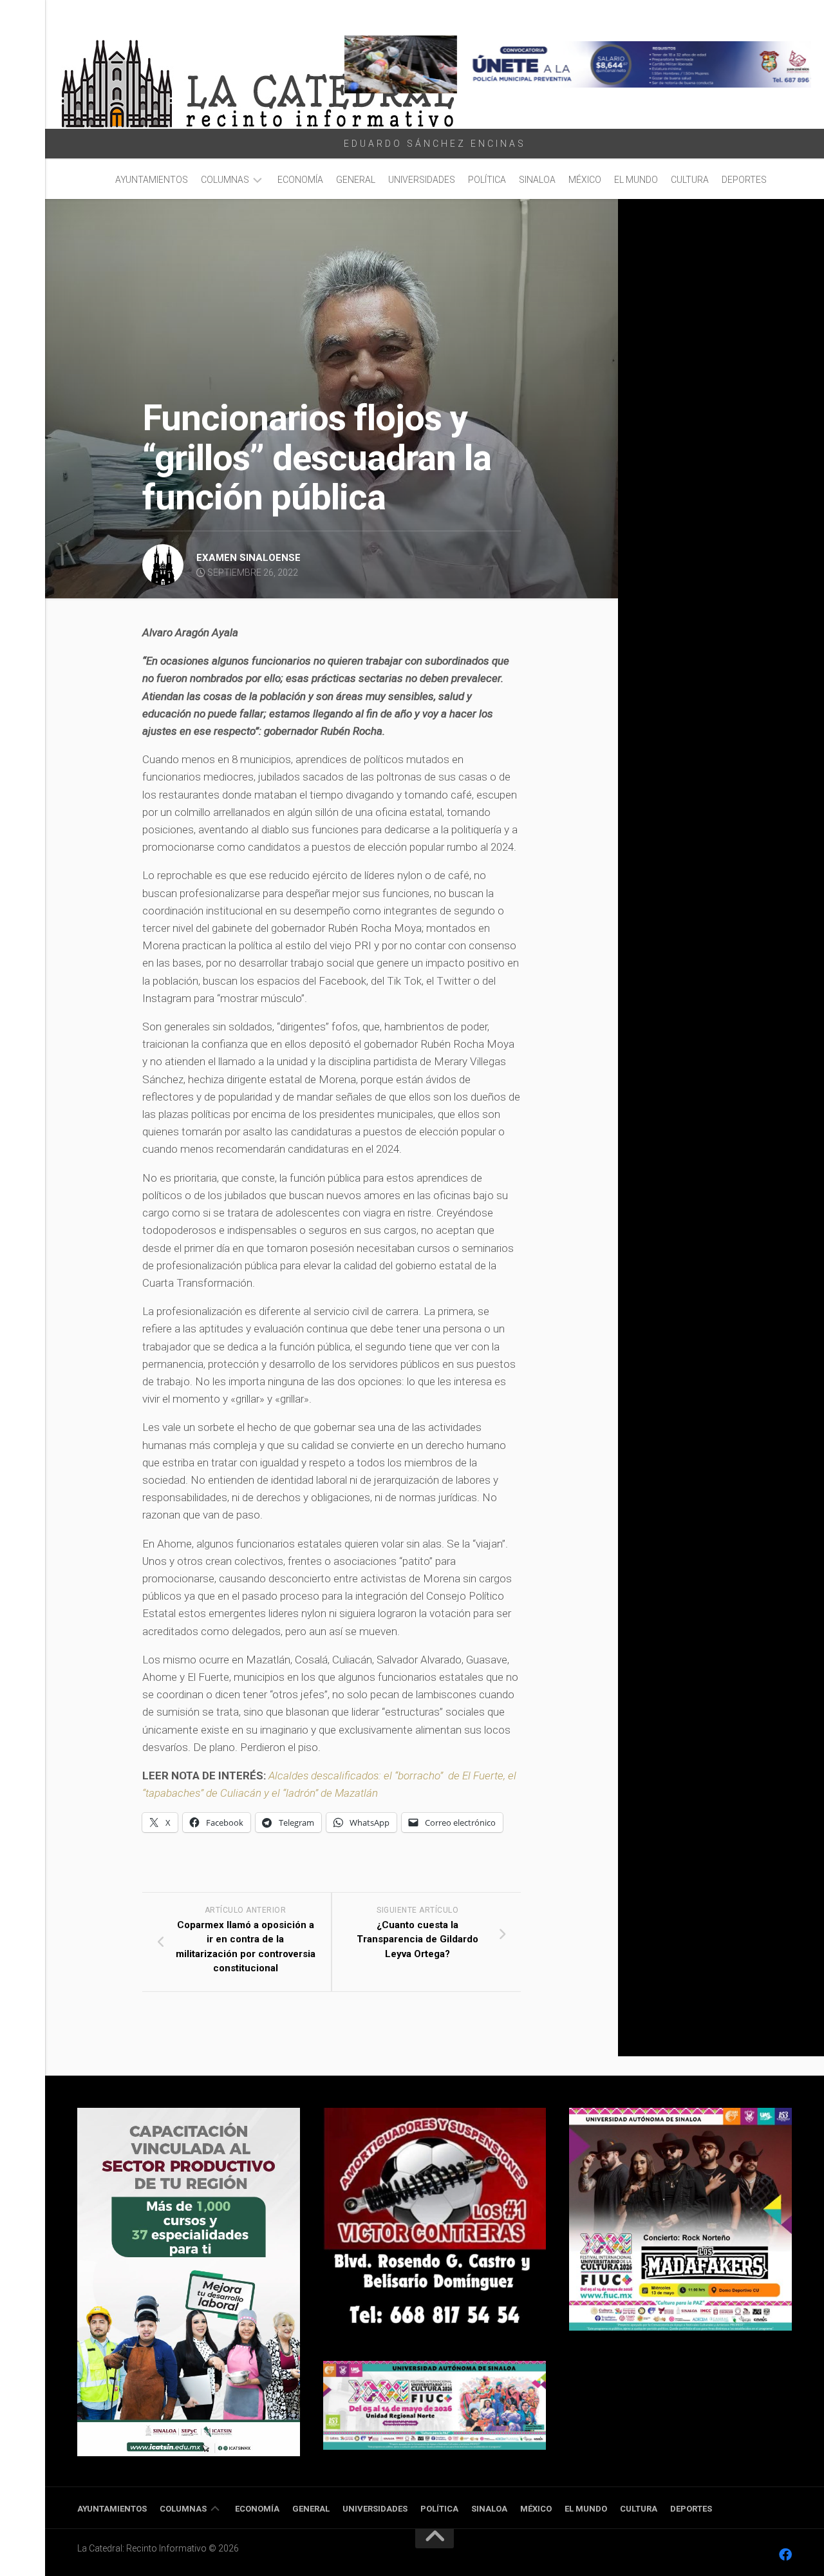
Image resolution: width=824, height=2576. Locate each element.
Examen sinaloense (248, 558)
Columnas (225, 180)
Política (487, 180)
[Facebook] (785, 2555)
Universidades (422, 180)
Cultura (690, 180)
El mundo (636, 180)
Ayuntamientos (152, 180)
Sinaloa (537, 180)
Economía (300, 180)
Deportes (744, 180)
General (356, 180)
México (585, 180)
